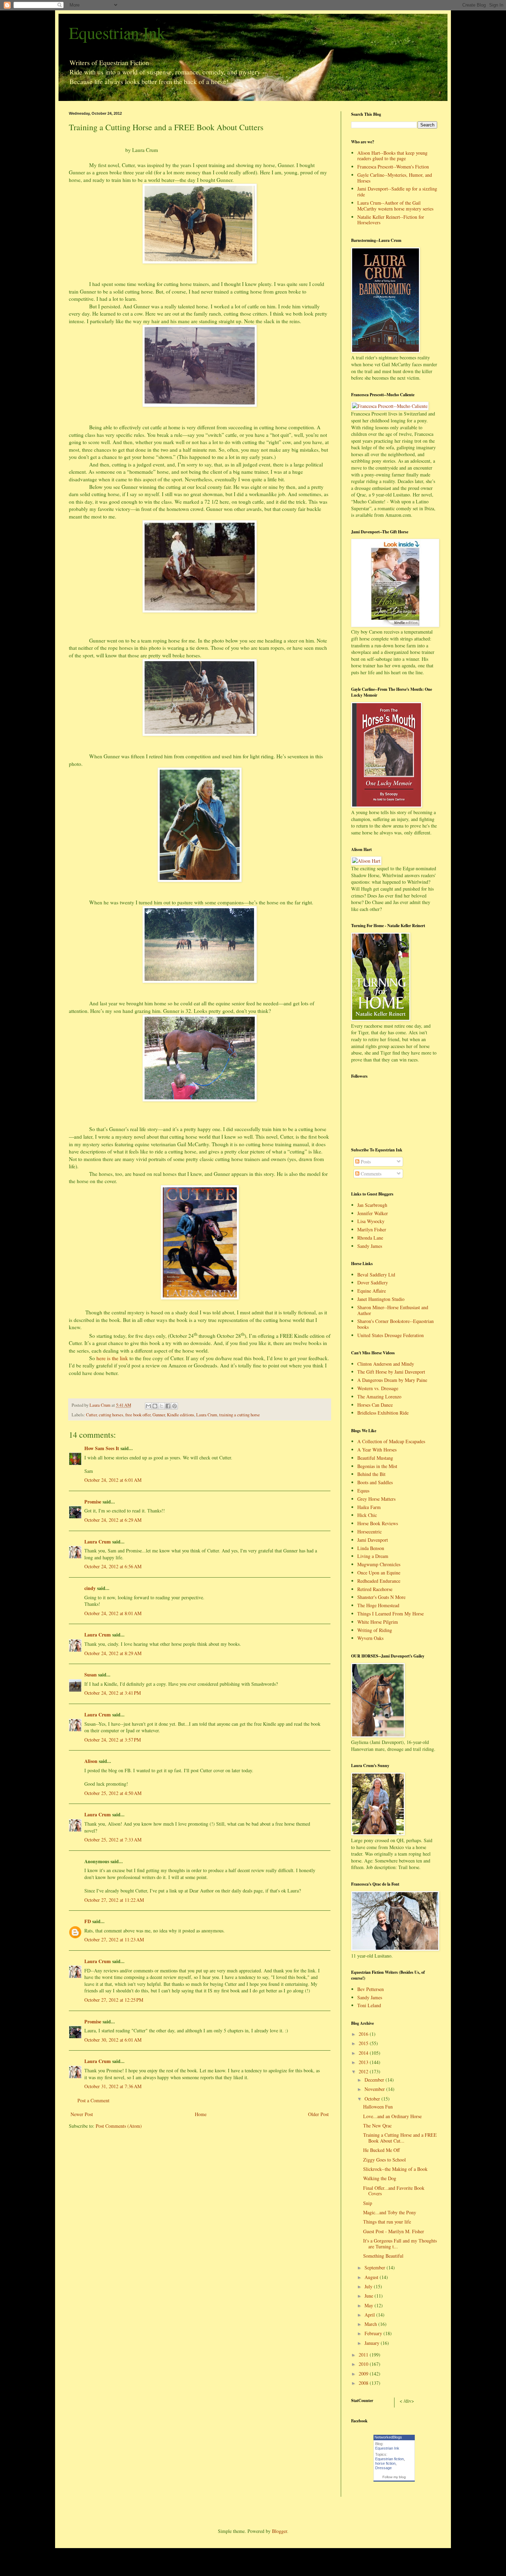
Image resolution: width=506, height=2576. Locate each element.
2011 (364, 2355)
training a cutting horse (240, 1415)
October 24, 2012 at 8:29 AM (113, 1653)
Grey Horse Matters (376, 1499)
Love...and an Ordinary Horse (392, 2116)
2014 (364, 2053)
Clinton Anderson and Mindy (386, 1364)
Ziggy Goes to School (384, 2160)
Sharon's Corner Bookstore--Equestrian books (396, 1324)
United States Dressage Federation (391, 1335)
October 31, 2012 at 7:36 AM (113, 2086)
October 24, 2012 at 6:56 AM (113, 1566)
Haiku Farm (369, 1507)
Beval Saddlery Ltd (376, 1275)
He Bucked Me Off (381, 2150)
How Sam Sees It (102, 1448)
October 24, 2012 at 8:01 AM (113, 1613)
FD (88, 1921)
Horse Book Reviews (378, 1523)
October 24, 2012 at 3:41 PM (113, 1693)
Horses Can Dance (375, 1405)
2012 (364, 2071)
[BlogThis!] (155, 1406)
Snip (368, 2203)
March (371, 2324)
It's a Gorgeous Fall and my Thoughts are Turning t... (400, 2244)
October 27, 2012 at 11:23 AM (114, 1939)
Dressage (383, 2468)
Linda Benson (371, 1548)
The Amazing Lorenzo (379, 1397)
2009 (364, 2374)
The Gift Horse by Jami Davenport (391, 1372)
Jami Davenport (373, 1540)
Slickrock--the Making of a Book (395, 2169)
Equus (363, 1491)
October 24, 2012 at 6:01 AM (113, 1480)
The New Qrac (377, 2126)
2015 (364, 2043)
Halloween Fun (378, 2107)
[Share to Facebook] (168, 1406)
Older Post (318, 2114)
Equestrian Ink (117, 32)
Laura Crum (207, 1415)
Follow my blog (394, 2477)
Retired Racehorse (375, 1589)
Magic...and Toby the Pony (390, 2212)
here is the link (112, 1358)
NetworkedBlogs (388, 2437)
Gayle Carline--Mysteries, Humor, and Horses (395, 178)
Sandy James (370, 1246)
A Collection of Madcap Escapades (391, 1441)
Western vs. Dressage (378, 1388)
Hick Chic (367, 1515)
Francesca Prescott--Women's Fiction (393, 167)
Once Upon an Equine (379, 1573)
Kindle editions (181, 1415)
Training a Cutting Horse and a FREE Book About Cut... (400, 2138)
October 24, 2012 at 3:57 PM (113, 1740)
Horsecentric (370, 1532)
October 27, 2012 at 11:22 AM (114, 1900)
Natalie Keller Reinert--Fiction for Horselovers (391, 220)
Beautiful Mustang (375, 1458)
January (373, 2343)
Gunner (159, 1415)
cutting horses (111, 1415)
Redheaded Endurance (379, 1581)
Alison (91, 1761)
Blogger (280, 2531)
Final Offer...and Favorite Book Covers (394, 2191)
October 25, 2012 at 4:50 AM (113, 1793)
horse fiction (385, 2463)
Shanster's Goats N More (381, 1597)
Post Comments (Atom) (119, 2126)
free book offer (138, 1415)
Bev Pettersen (371, 1989)
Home (201, 2114)
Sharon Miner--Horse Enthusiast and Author (393, 1310)
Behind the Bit (371, 1474)
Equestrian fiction (389, 2459)
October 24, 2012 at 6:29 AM (113, 1520)
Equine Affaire (372, 1291)
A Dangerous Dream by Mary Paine (392, 1380)
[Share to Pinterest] (175, 1406)
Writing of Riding (375, 1630)
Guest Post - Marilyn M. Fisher (394, 2231)
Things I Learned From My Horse (391, 1614)
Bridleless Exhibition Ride (383, 1413)
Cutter (91, 1415)
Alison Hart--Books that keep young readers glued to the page (392, 156)
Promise (93, 1502)
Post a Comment (93, 2100)
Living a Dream (373, 1556)
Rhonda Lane (370, 1238)
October (373, 2099)
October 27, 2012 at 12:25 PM (114, 2000)
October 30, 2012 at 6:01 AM (113, 2040)
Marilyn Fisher (372, 1229)
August (372, 2277)
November (375, 2089)
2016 (364, 2034)
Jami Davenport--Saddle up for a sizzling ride (397, 192)
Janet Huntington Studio (381, 1299)
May (370, 2305)
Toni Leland (369, 2005)
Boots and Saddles (375, 1482)
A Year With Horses (377, 1450)
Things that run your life (387, 2222)
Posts (365, 1162)
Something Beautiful (383, 2256)
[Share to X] (161, 1406)
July (369, 2286)
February (374, 2333)
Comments (370, 1174)
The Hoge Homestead (378, 1605)
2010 (364, 2364)
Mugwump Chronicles (379, 1564)
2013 (364, 2062)
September (376, 2267)
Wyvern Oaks (370, 1638)
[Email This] (148, 1406)
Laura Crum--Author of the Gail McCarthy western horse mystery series (395, 206)
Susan (91, 1675)
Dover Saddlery (373, 1282)
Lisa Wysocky (371, 1221)
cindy (90, 1588)
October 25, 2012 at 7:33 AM (113, 1840)
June (370, 2296)
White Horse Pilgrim (378, 1622)
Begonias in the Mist (377, 1466)
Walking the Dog (380, 2178)
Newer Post (82, 2114)
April (370, 2315)
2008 (364, 2383)
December (375, 2080)
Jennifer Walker (373, 1213)
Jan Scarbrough (372, 1205)
